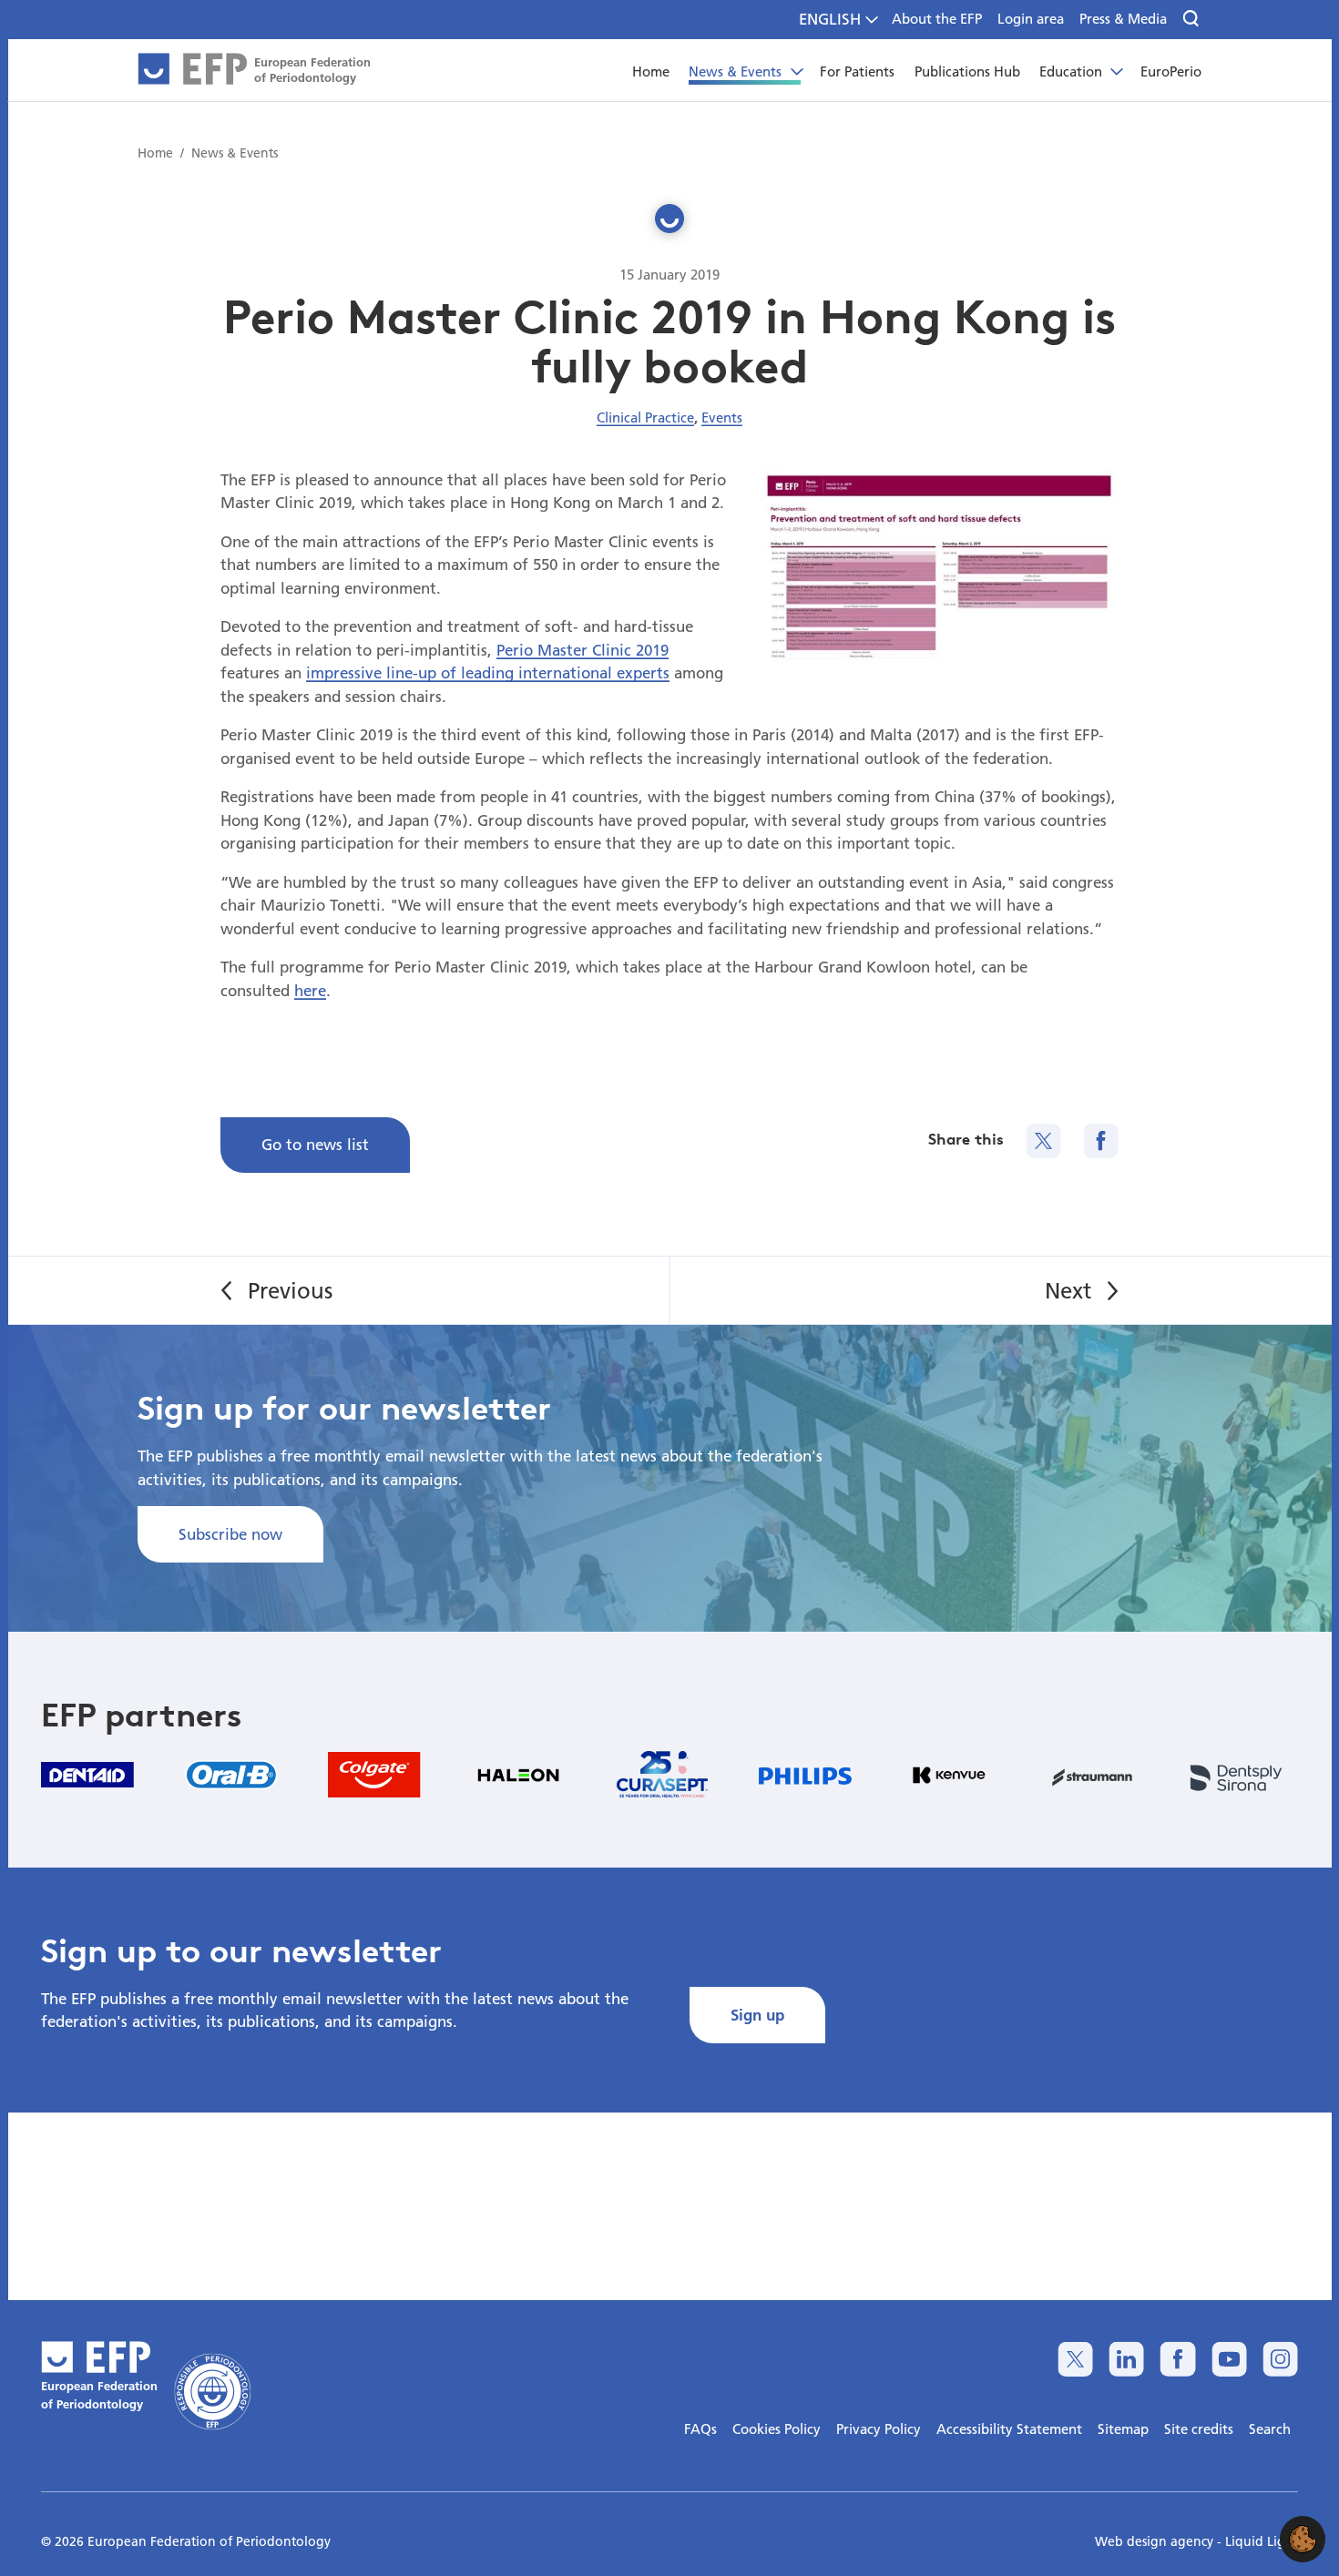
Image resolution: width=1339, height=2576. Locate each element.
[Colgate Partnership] (374, 1775)
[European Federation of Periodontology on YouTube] (1229, 2359)
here (310, 990)
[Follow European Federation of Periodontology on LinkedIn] (1126, 2359)
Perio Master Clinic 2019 (583, 650)
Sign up (757, 2015)
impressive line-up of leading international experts (488, 672)
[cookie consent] (1303, 2539)
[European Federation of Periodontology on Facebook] (1177, 2359)
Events (722, 417)
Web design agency (1156, 2541)
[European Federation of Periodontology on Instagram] (1280, 2359)
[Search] (1192, 19)
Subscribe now (230, 1534)
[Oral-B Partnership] (231, 1775)
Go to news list (315, 1144)
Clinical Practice (645, 417)
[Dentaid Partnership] (87, 1774)
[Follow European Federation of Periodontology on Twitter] (1075, 2359)
